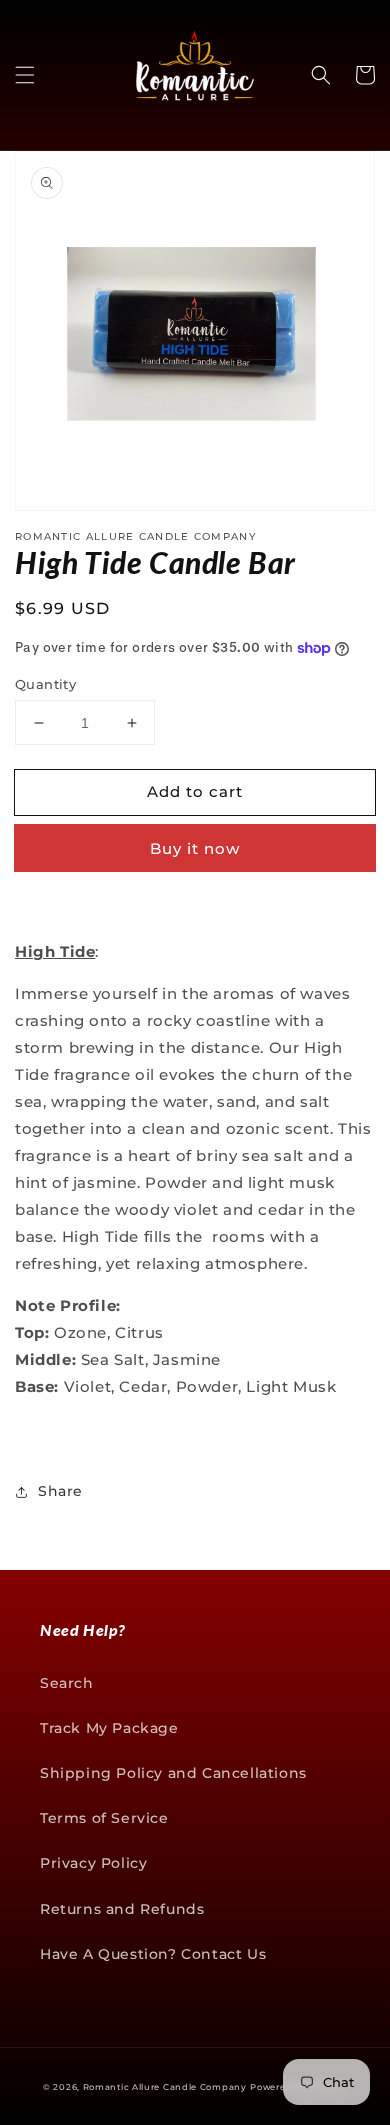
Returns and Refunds (122, 1909)
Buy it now (195, 848)
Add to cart (195, 791)
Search (67, 1683)
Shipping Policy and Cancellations (173, 1773)
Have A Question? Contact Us (153, 1954)
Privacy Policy (93, 1863)
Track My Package (109, 1728)
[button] (25, 75)
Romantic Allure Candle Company (165, 2087)
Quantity (45, 684)
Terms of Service (104, 1818)
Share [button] (60, 1491)
